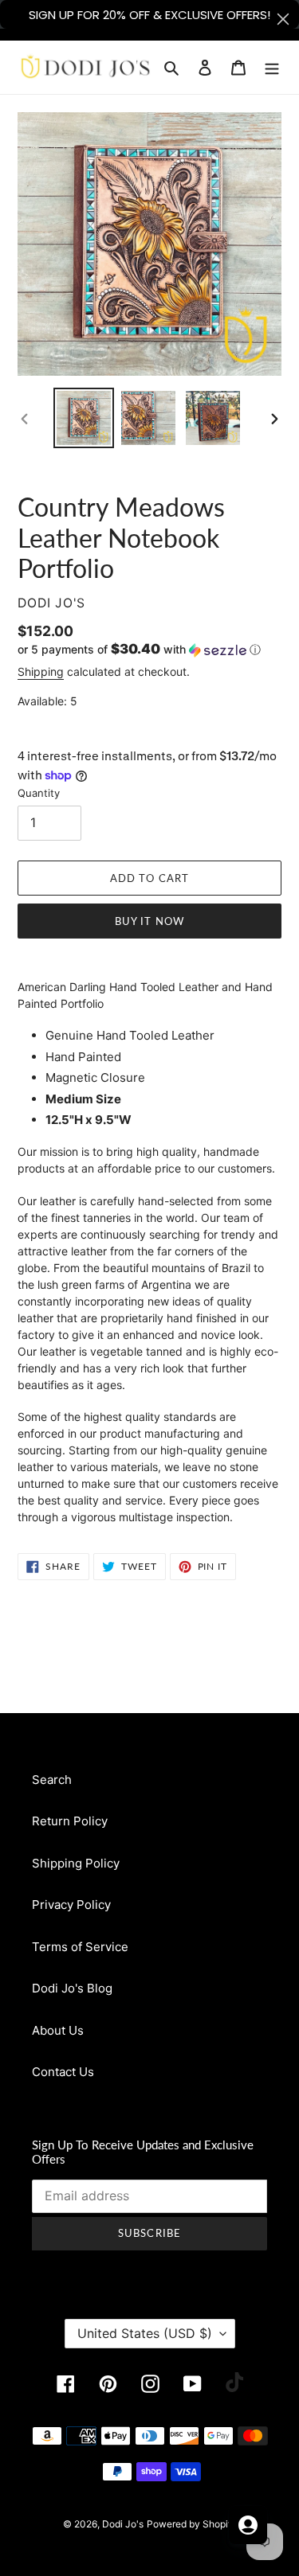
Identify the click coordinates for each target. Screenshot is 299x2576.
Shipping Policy (76, 1863)
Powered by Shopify (192, 2524)
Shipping (41, 671)
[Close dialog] (283, 19)
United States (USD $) (145, 2333)
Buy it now (149, 921)
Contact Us (63, 2072)
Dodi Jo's (123, 2524)
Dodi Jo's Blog (72, 1988)
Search (52, 1780)
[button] (139, 650)
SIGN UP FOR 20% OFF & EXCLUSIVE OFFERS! (149, 15)
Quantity (39, 793)
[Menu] (272, 67)
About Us (58, 2030)
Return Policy (70, 1821)
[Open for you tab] (248, 2525)
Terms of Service (80, 1947)
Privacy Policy (71, 1905)
